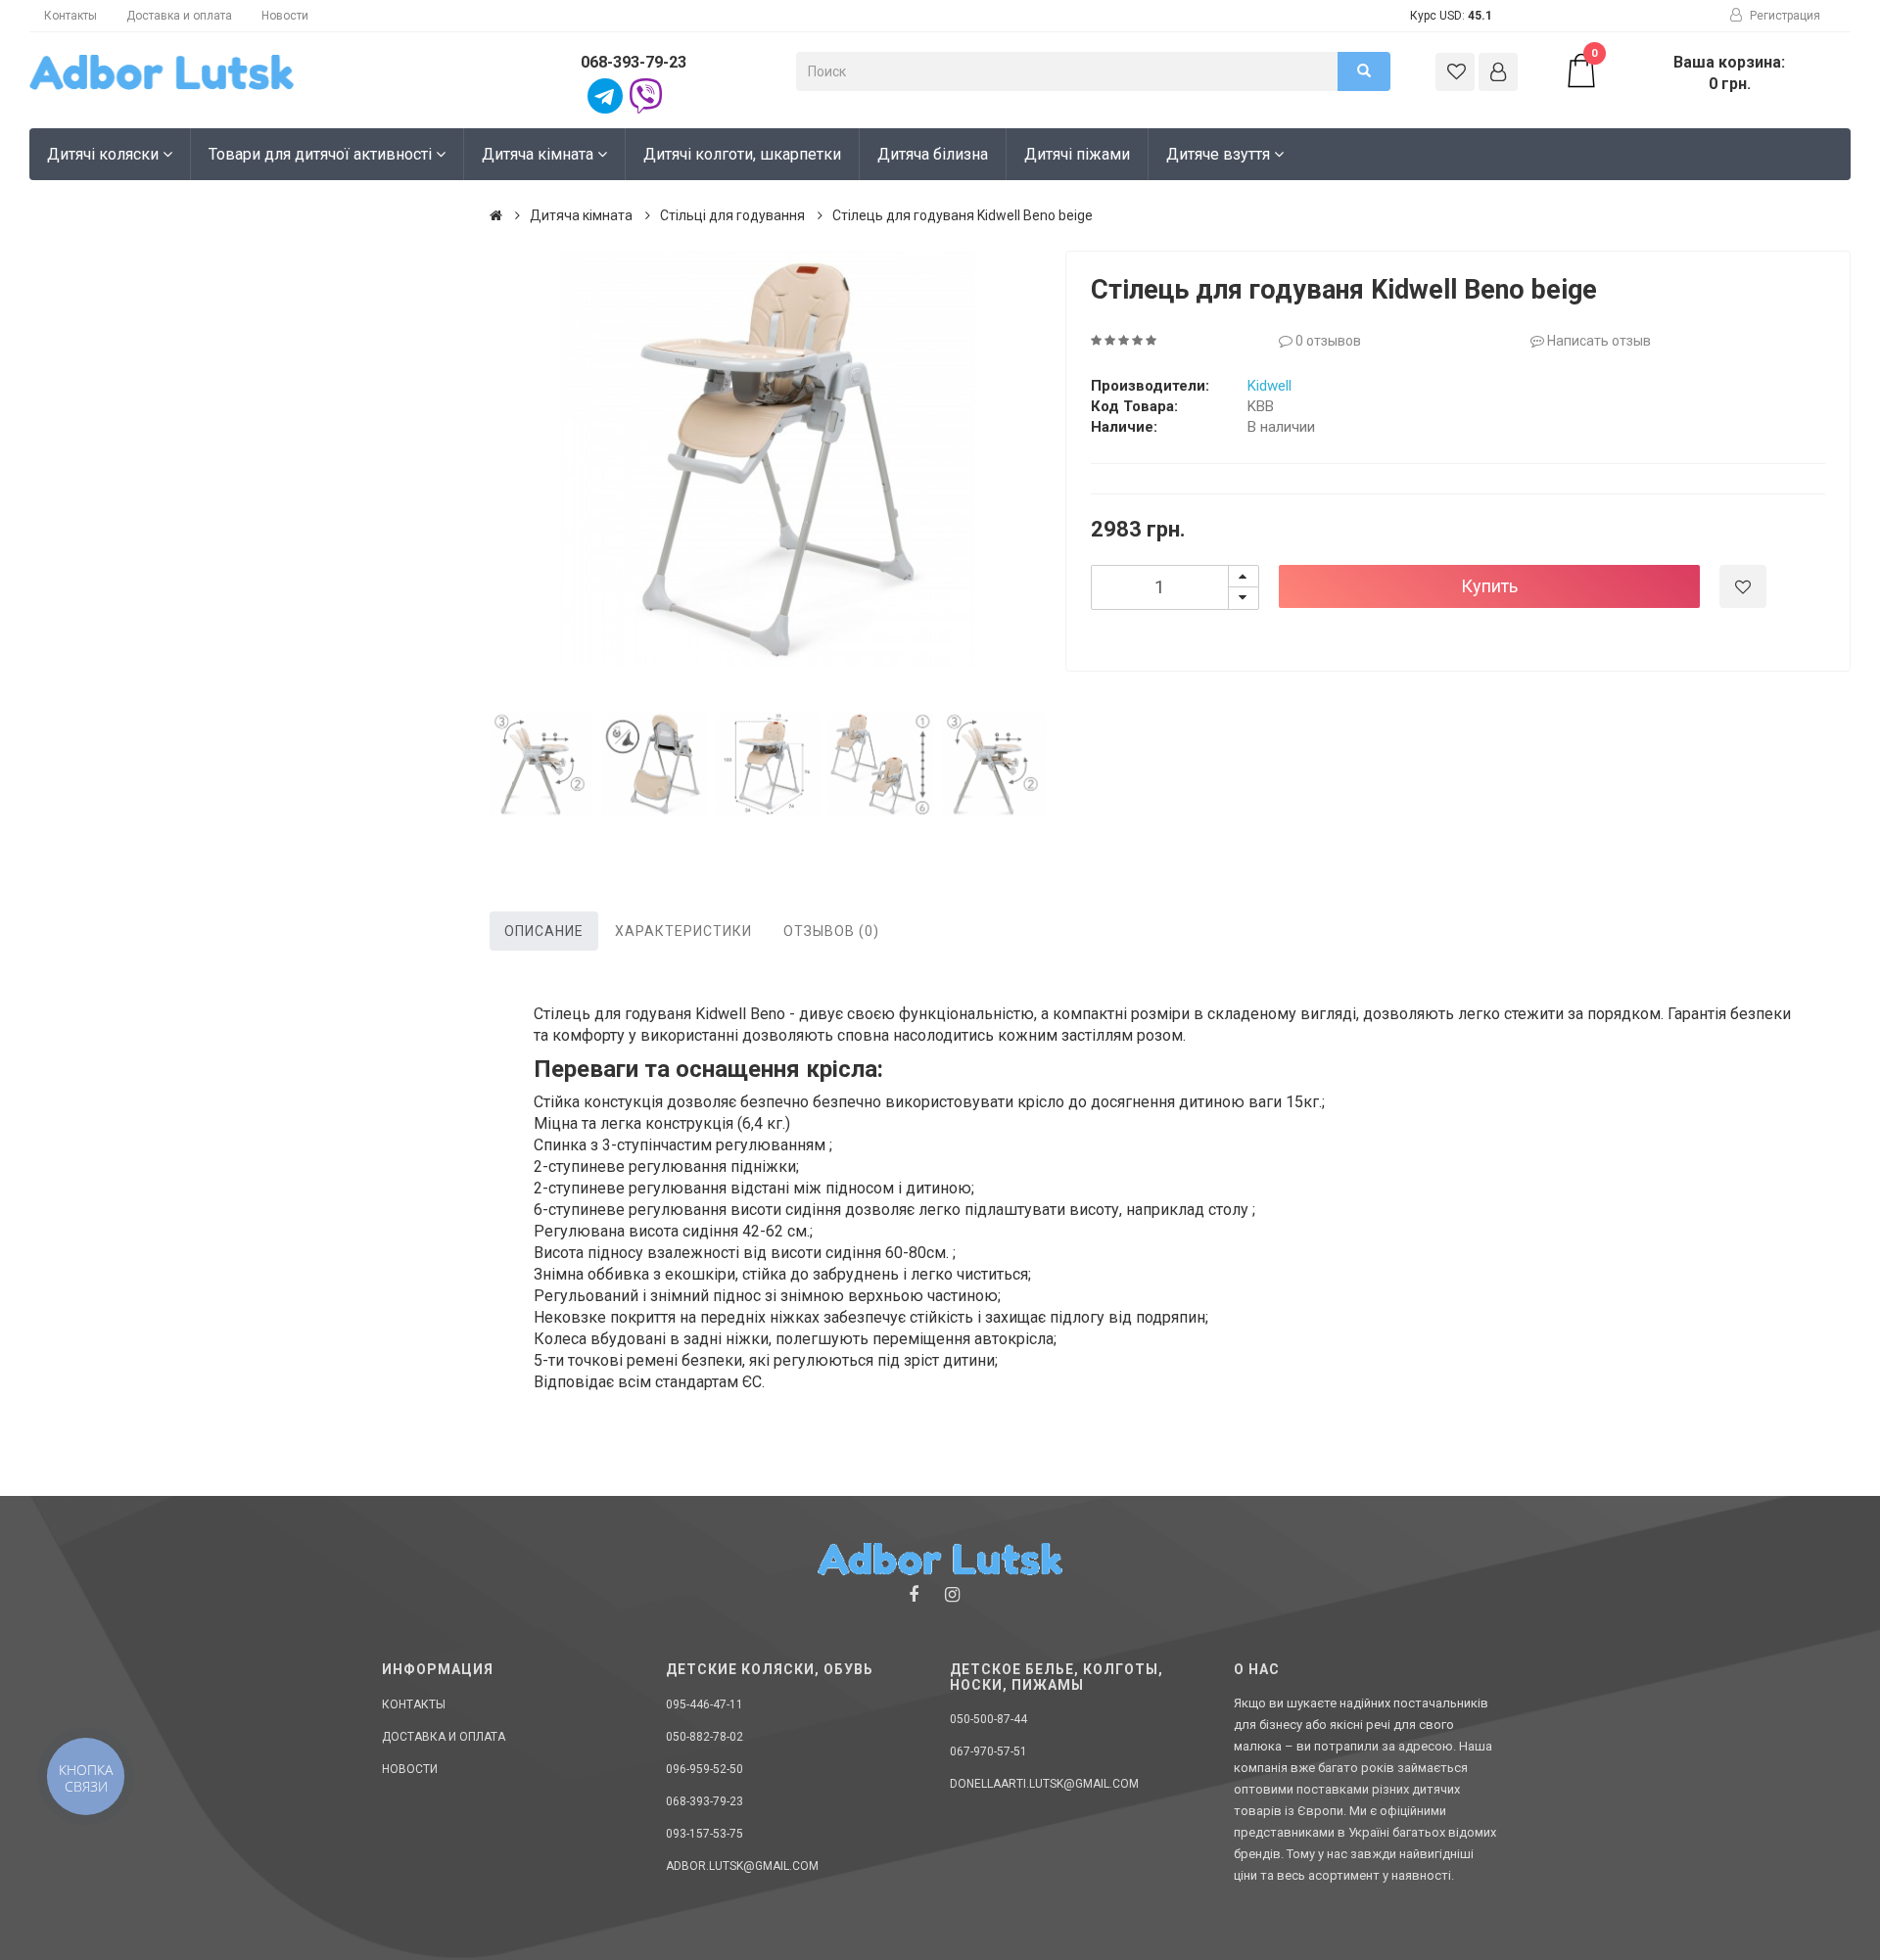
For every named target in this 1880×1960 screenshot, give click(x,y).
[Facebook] (914, 1594)
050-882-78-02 (705, 1737)
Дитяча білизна (933, 154)
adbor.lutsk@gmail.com (742, 1866)
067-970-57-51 (988, 1751)
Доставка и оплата (179, 16)
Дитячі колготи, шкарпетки (742, 154)
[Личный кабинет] (1498, 72)
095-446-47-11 (705, 1704)
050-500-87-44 (988, 1719)
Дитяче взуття (1220, 154)
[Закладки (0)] (1455, 72)
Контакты (70, 16)
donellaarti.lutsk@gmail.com (1044, 1784)
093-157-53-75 (705, 1834)
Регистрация (1784, 16)
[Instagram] (952, 1594)
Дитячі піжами (1077, 154)
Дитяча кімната (540, 154)
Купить (1489, 586)
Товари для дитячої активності (322, 154)
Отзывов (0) (831, 931)
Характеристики (683, 931)
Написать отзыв (1598, 341)
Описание (544, 931)
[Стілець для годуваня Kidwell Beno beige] (768, 459)
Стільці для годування (732, 215)
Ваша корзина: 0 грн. (1688, 72)
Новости (285, 16)
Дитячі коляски (105, 154)
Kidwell (1269, 386)
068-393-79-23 (634, 62)
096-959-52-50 (705, 1769)
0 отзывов (1327, 341)
